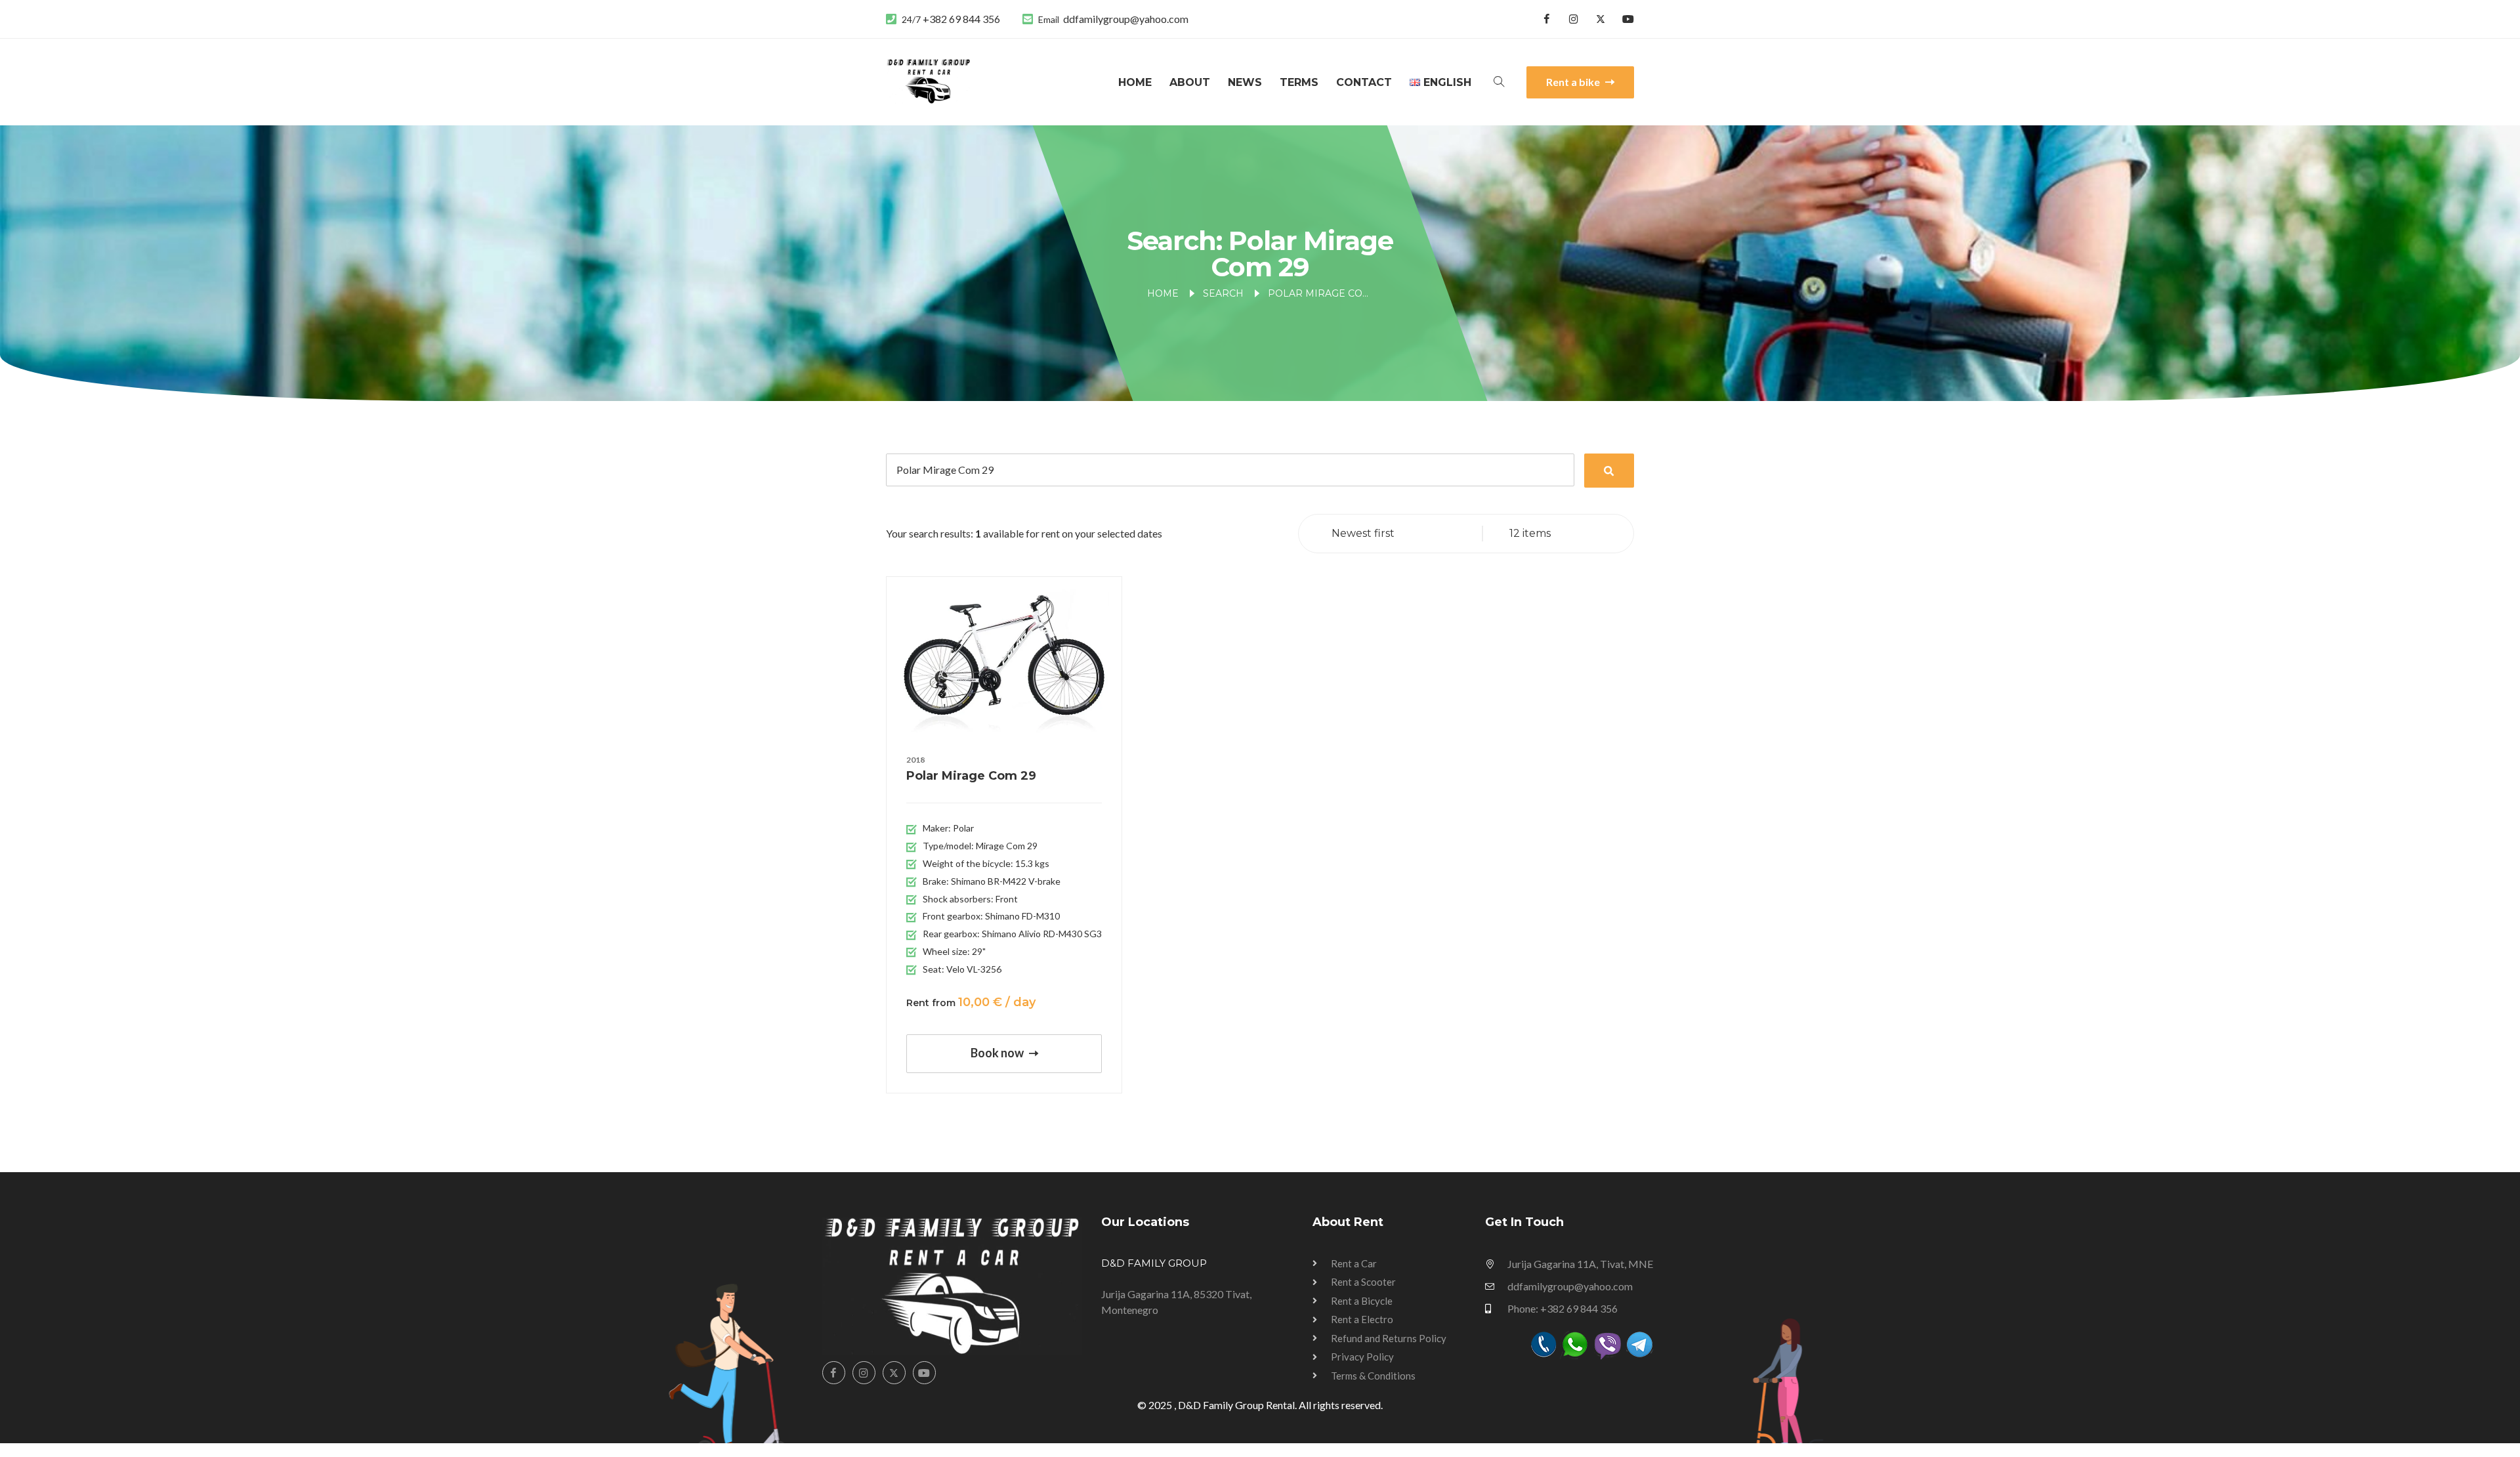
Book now (998, 1053)
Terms (1299, 82)
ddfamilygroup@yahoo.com (1126, 19)
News (1245, 82)
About (1190, 82)
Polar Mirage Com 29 (971, 776)
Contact (1364, 82)
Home (1135, 82)
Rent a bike (1574, 82)
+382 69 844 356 (961, 19)
